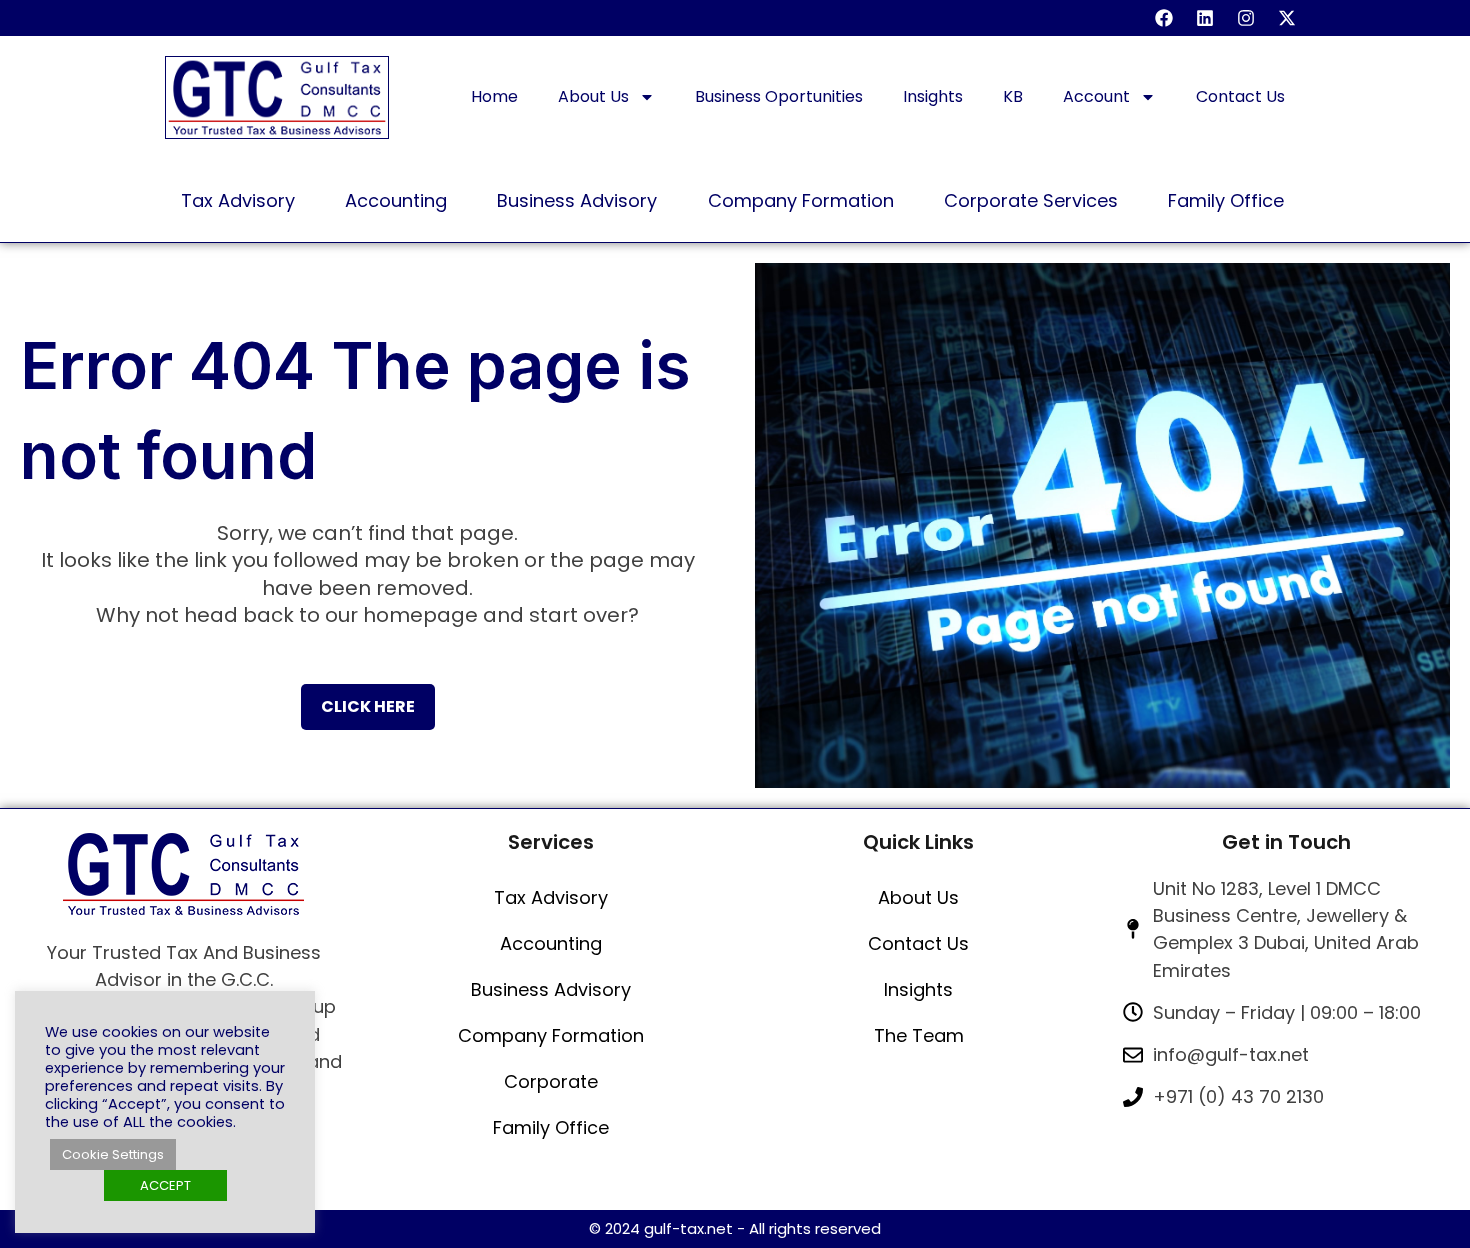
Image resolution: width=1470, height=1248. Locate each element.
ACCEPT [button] (165, 1185)
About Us (593, 96)
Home (494, 96)
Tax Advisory (551, 897)
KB (1013, 96)
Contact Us (1240, 96)
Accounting (551, 943)
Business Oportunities (779, 96)
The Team (919, 1035)
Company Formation (551, 1035)
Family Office (551, 1127)
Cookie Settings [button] (113, 1154)
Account (1096, 96)
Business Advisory (551, 989)
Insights (933, 96)
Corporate (551, 1081)
